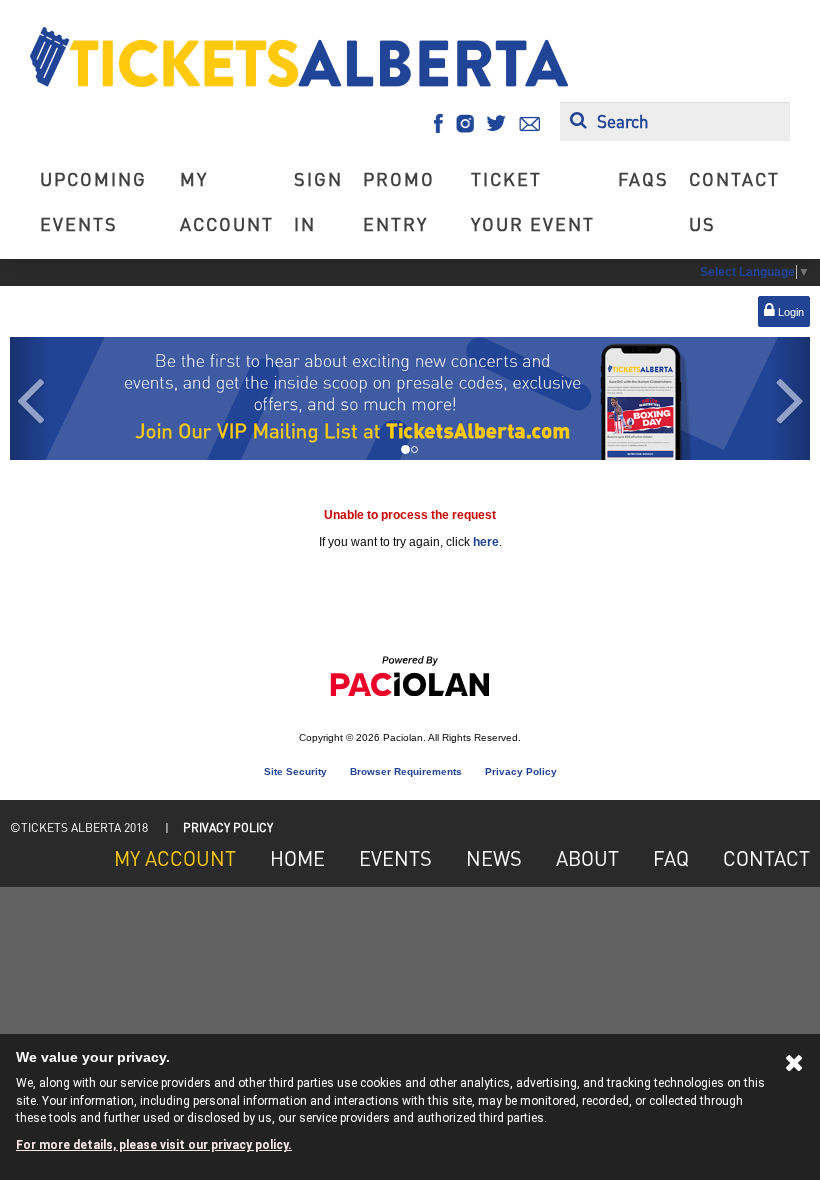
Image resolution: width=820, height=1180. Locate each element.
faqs (643, 178)
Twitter (496, 123)
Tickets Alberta (299, 57)
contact (766, 858)
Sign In (318, 201)
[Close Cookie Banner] (794, 1067)
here (486, 542)
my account (227, 201)
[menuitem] (100, 201)
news (494, 858)
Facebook (438, 123)
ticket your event (533, 201)
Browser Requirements (406, 771)
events (395, 858)
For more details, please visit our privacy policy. (154, 1145)
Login (789, 312)
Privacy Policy (521, 771)
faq (671, 858)
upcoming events (93, 201)
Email (529, 123)
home (297, 858)
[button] (30, 398)
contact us (734, 201)
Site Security (295, 771)
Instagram (465, 123)
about (587, 858)
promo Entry (399, 201)
